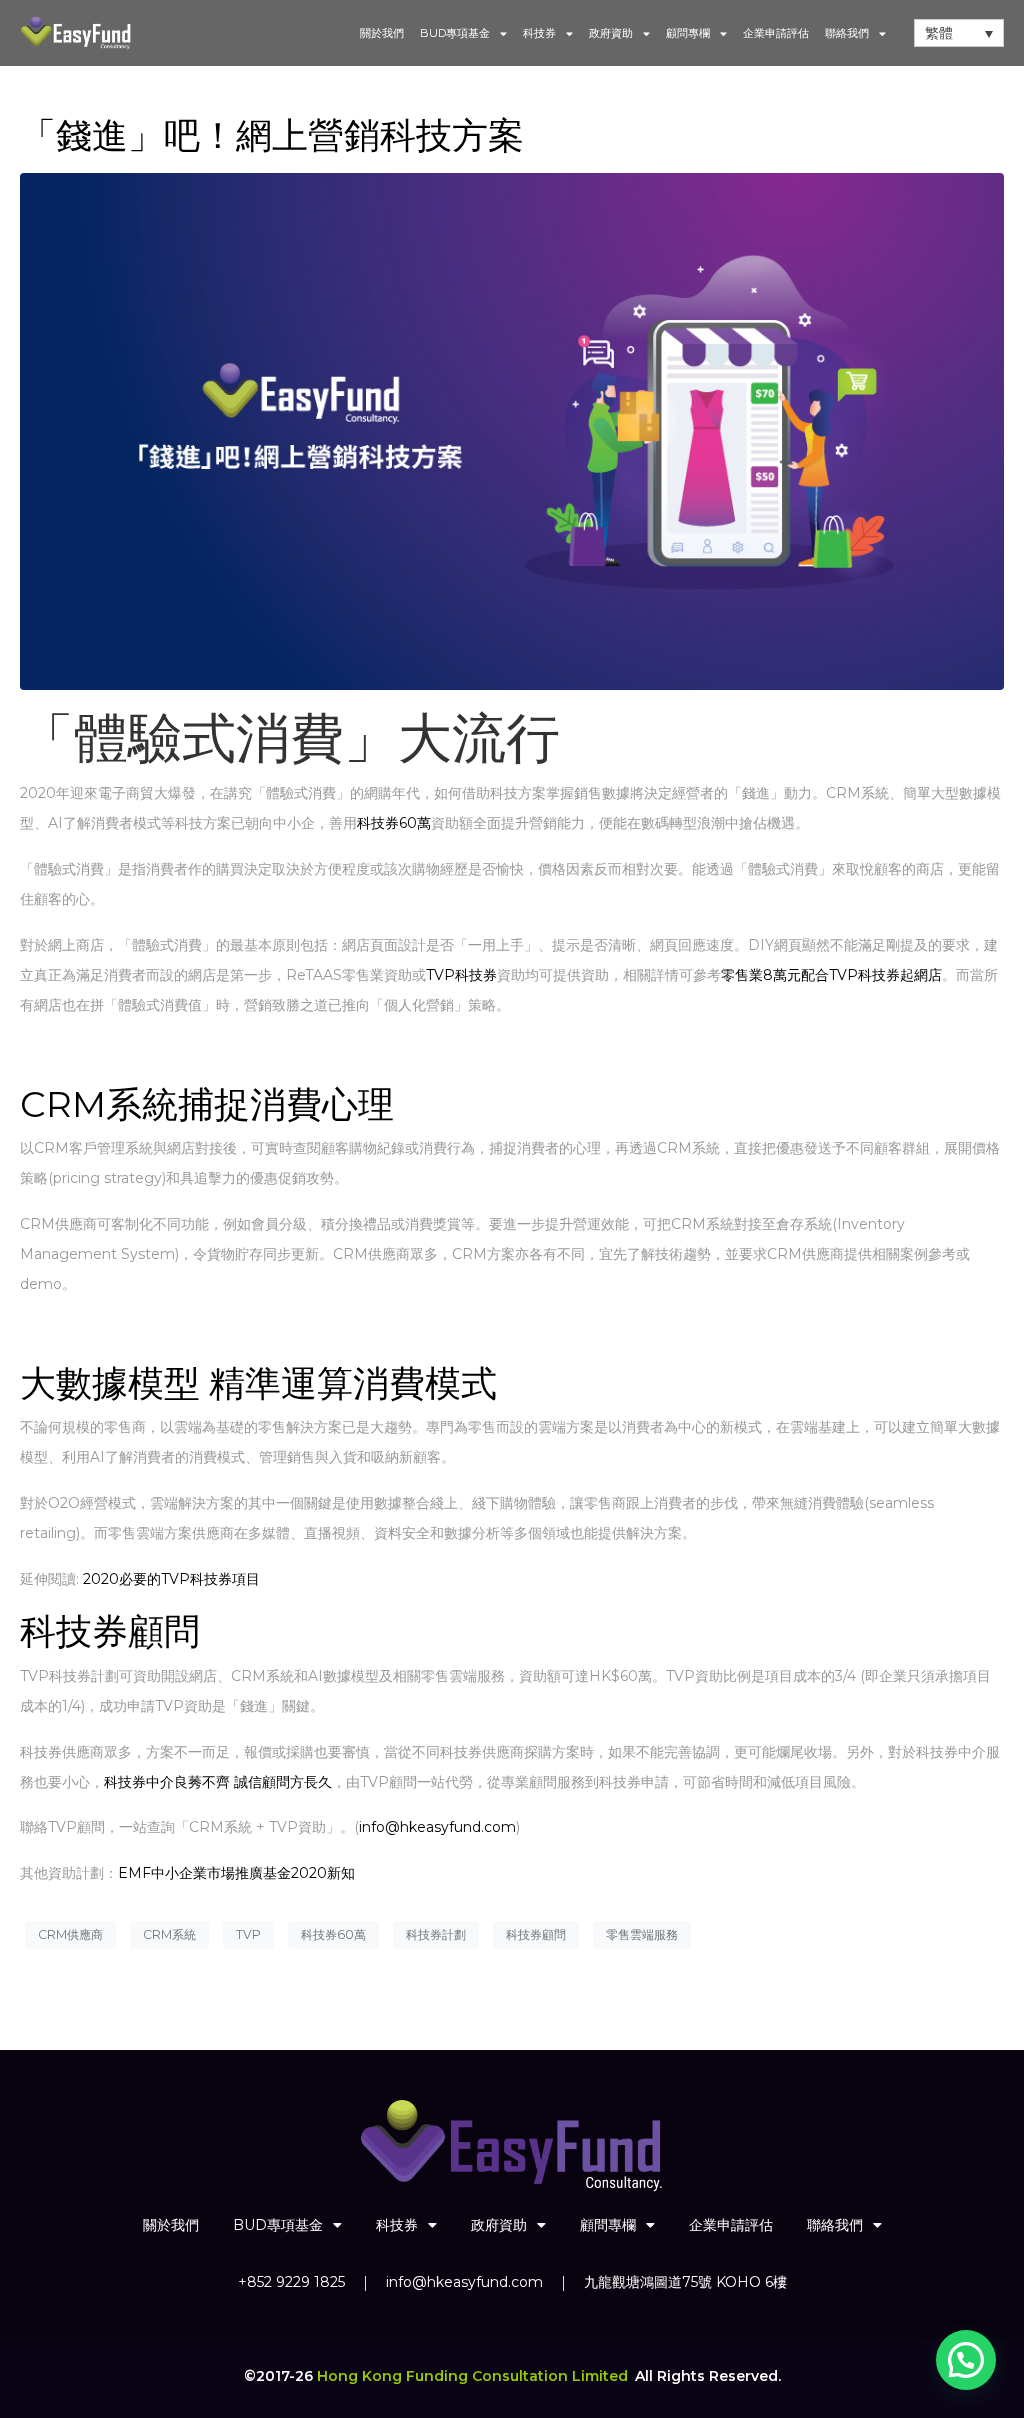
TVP (248, 1934)
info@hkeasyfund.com (437, 1827)
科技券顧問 (536, 1934)
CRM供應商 (70, 1934)
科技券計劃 (436, 1934)
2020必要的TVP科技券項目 (171, 1579)
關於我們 (382, 33)
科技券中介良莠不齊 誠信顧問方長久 (218, 1782)
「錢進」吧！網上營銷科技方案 (272, 135)
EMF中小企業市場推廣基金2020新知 (236, 1873)
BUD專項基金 (455, 33)
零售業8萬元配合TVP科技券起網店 (831, 975)
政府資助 (611, 33)
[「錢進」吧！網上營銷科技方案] (512, 430)
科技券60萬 (394, 823)
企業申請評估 (776, 33)
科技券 (539, 33)
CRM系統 (169, 1934)
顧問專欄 (688, 33)
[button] (966, 2360)
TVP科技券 (461, 975)
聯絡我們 (847, 33)
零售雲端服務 (642, 1934)
